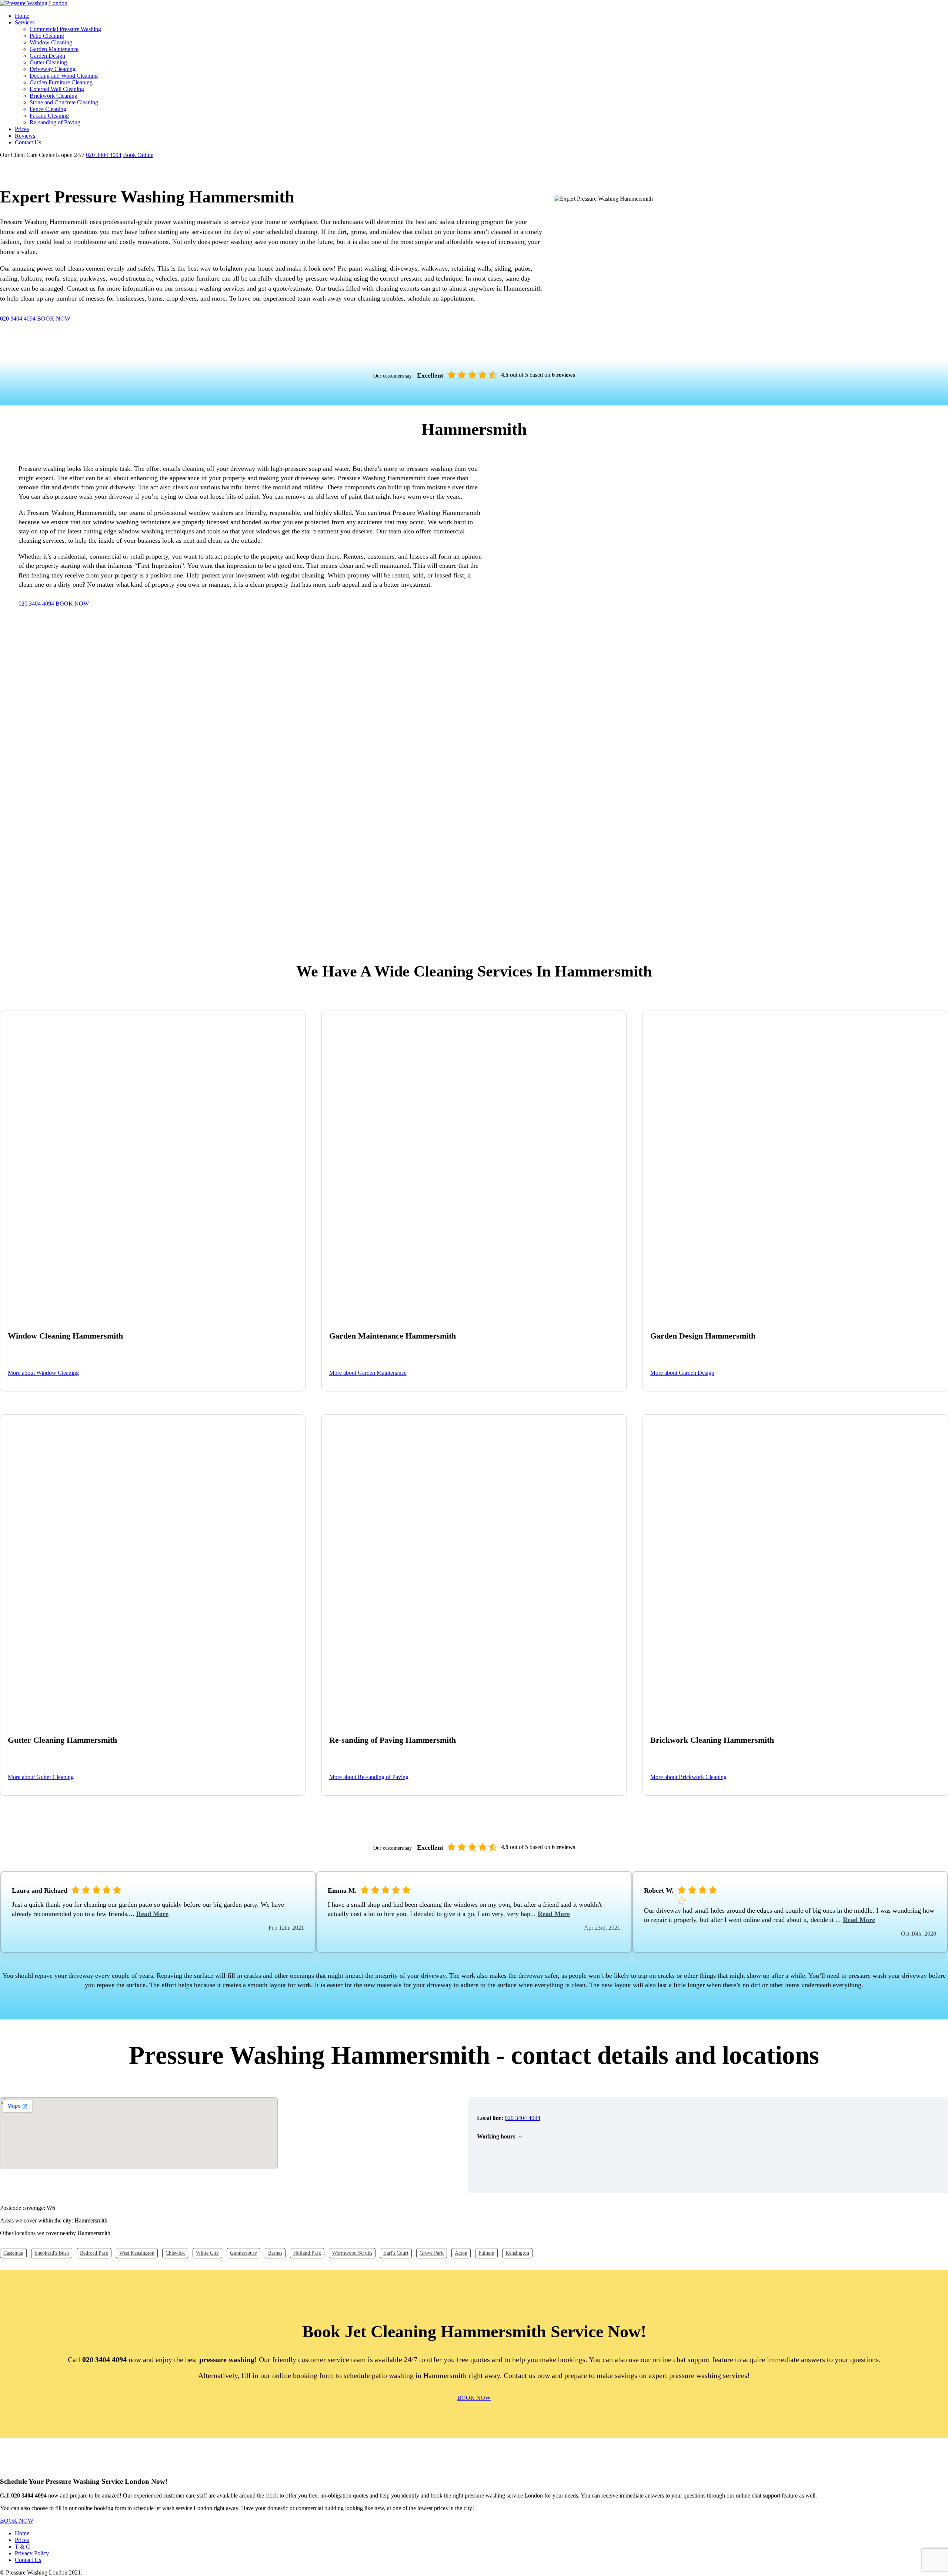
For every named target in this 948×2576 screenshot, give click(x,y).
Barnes (275, 2253)
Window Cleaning (51, 42)
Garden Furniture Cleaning (61, 82)
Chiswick (175, 2253)
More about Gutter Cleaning (41, 1777)
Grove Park (432, 2253)
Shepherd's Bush (52, 2253)
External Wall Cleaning (57, 89)
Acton (461, 2253)
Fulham (486, 2253)
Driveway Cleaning (53, 69)
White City (207, 2253)
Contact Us (28, 142)
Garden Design (47, 56)
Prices (22, 129)
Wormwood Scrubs (352, 2253)
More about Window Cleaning (43, 1373)
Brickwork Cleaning (54, 96)
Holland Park (307, 2253)
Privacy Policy (32, 2553)
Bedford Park (94, 2253)
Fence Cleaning (48, 109)
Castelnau (13, 2253)
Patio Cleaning (47, 36)
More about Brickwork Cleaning (688, 1777)
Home (22, 16)
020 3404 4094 (104, 155)
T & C (22, 2547)
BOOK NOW (54, 319)
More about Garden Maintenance (368, 1373)
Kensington (517, 2253)
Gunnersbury (243, 2253)
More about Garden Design (682, 1373)
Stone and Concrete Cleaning (64, 102)
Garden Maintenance (54, 49)
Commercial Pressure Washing (65, 29)
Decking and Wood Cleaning (64, 76)
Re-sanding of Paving (55, 122)
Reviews (25, 136)
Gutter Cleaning (48, 62)
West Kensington (137, 2253)
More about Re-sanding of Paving (369, 1777)
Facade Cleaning (49, 116)
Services (25, 22)
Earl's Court (396, 2253)
